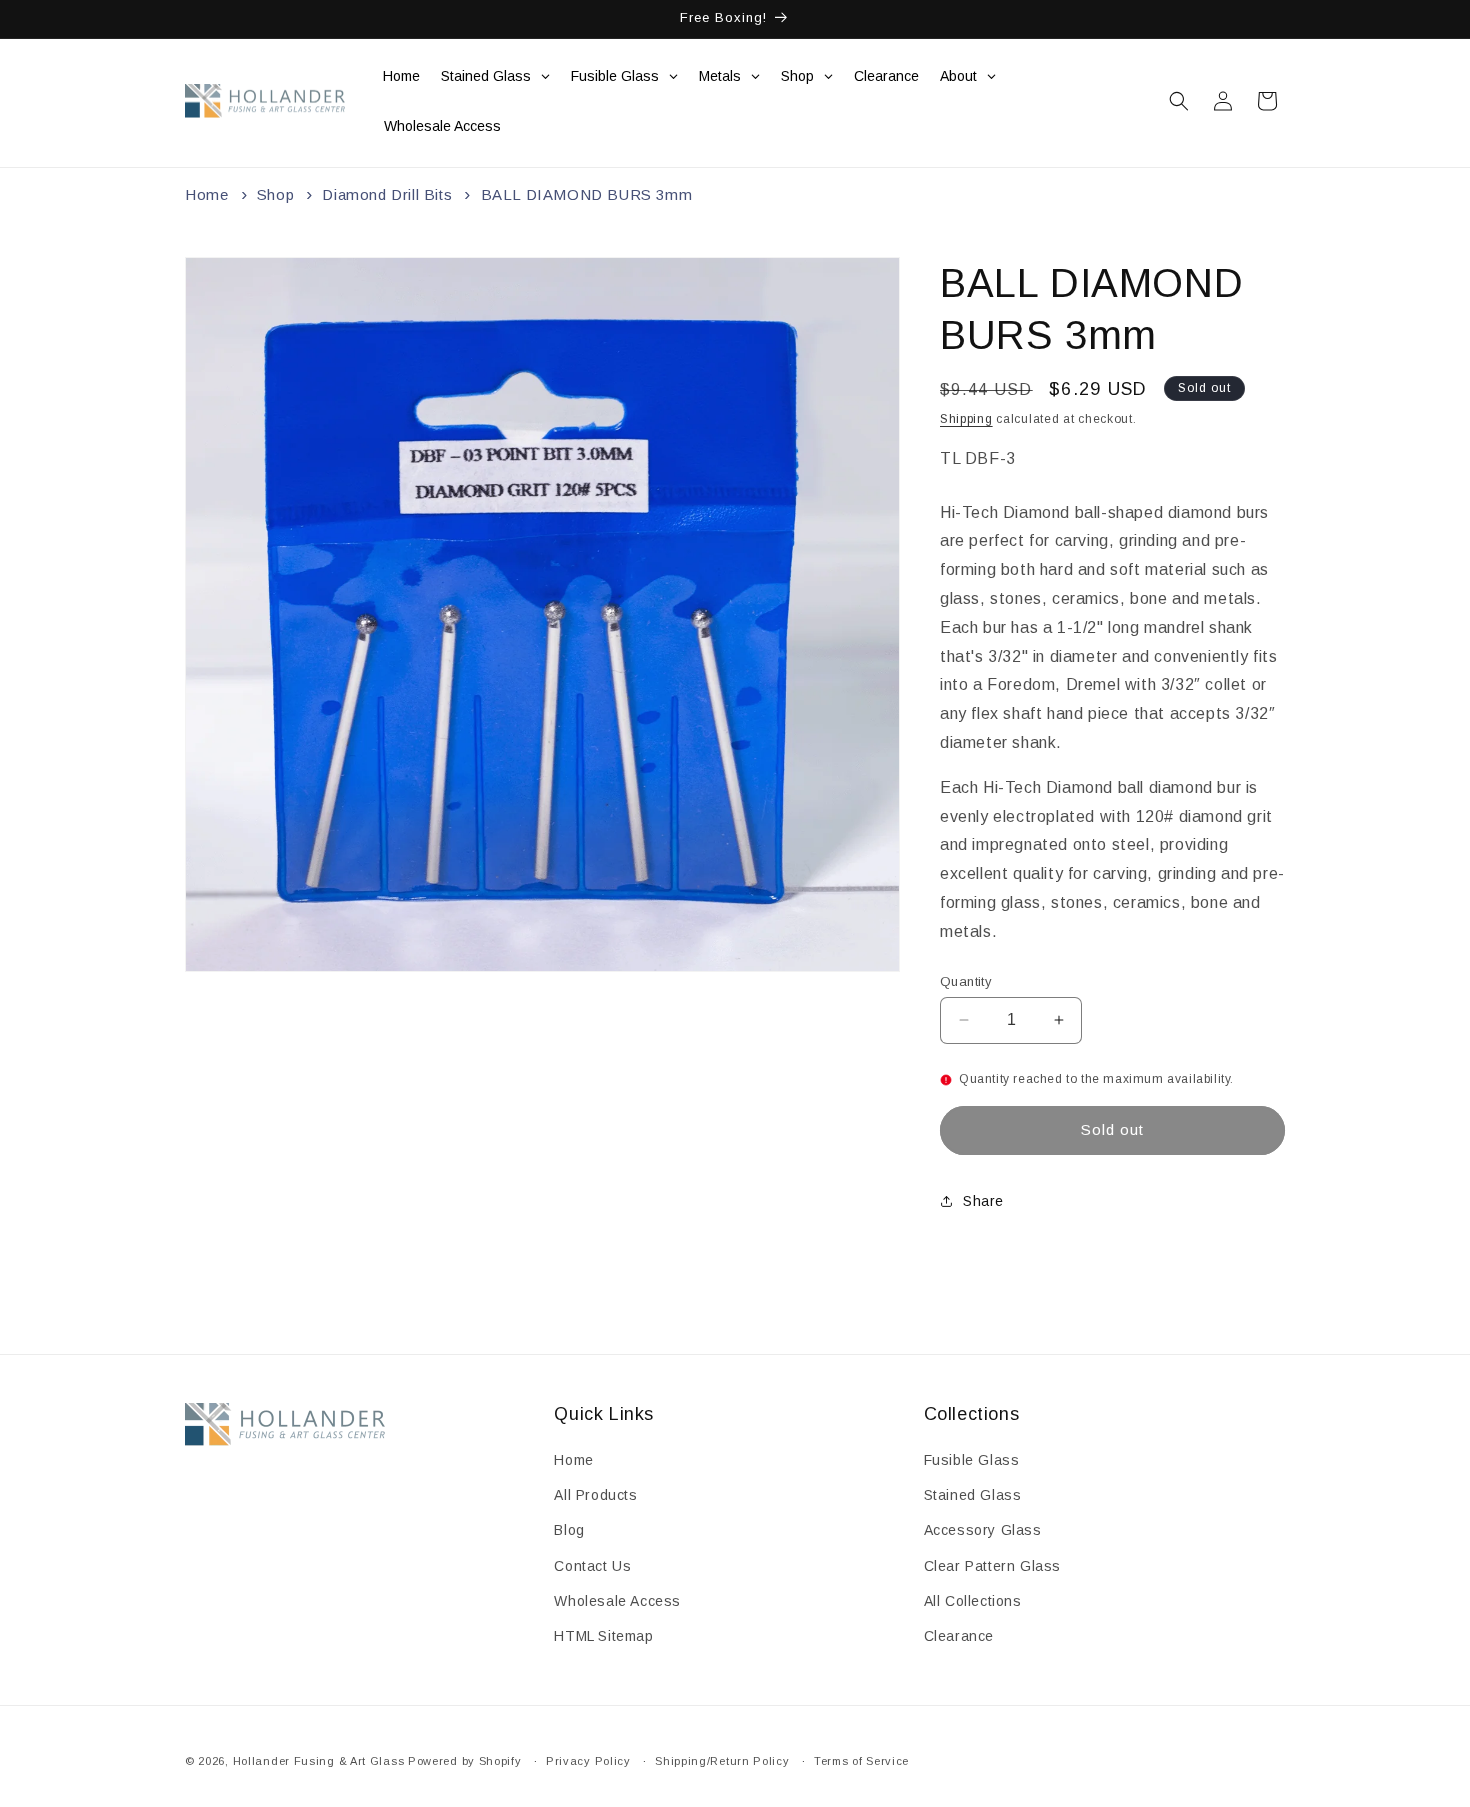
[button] (1179, 101)
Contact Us (592, 1566)
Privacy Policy (588, 1760)
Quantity (966, 980)
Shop (275, 194)
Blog (569, 1531)
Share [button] (983, 1201)
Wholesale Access (617, 1601)
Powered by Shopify (465, 1761)
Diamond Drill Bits (387, 194)
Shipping (966, 419)
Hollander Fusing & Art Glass (319, 1761)
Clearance (959, 1636)
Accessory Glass (983, 1531)
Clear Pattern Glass (992, 1566)
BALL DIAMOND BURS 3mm (587, 194)
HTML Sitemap (603, 1636)
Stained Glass (973, 1496)
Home (206, 194)
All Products (595, 1496)
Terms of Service (861, 1760)
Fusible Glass (972, 1460)
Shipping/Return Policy (722, 1760)
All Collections (973, 1601)
